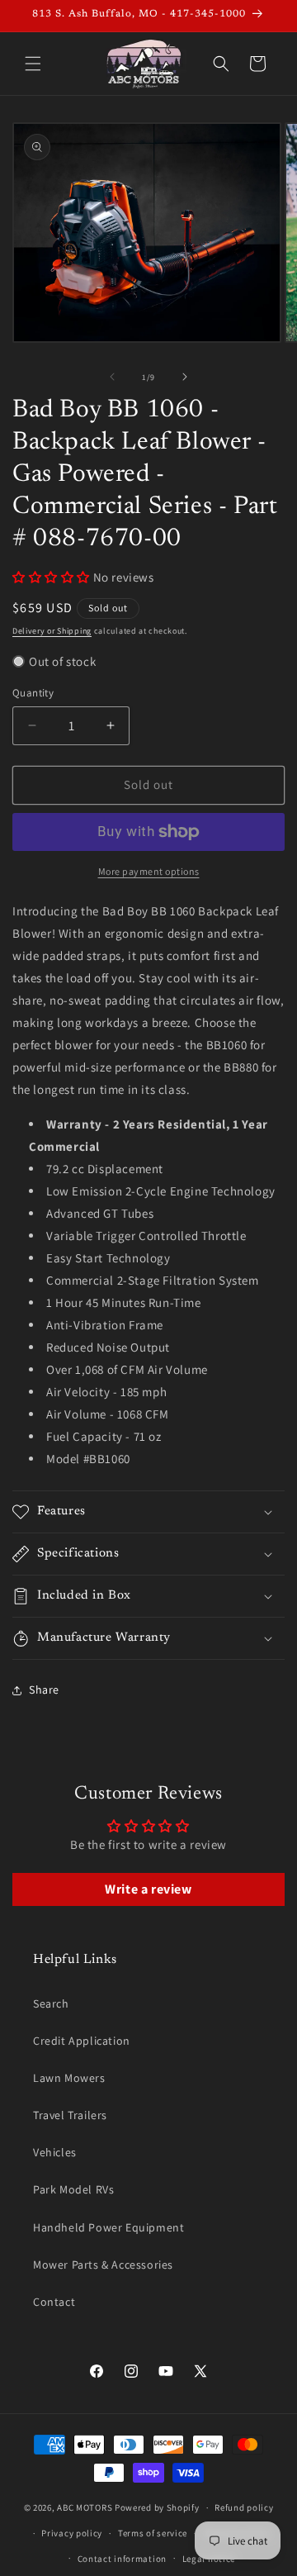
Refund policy (244, 2507)
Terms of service (153, 2533)
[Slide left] (112, 377)
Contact (54, 2302)
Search (51, 2003)
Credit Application (82, 2041)
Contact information (122, 2559)
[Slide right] (185, 377)
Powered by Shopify (157, 2507)
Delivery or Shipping (52, 631)
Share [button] (44, 1690)
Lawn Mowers (69, 2078)
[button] (33, 64)
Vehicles (55, 2152)
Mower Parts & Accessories (103, 2265)
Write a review (148, 1889)
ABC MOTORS (85, 2507)
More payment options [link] (149, 871)
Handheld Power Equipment (108, 2227)
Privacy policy (72, 2533)
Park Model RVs (73, 2189)
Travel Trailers (70, 2115)
